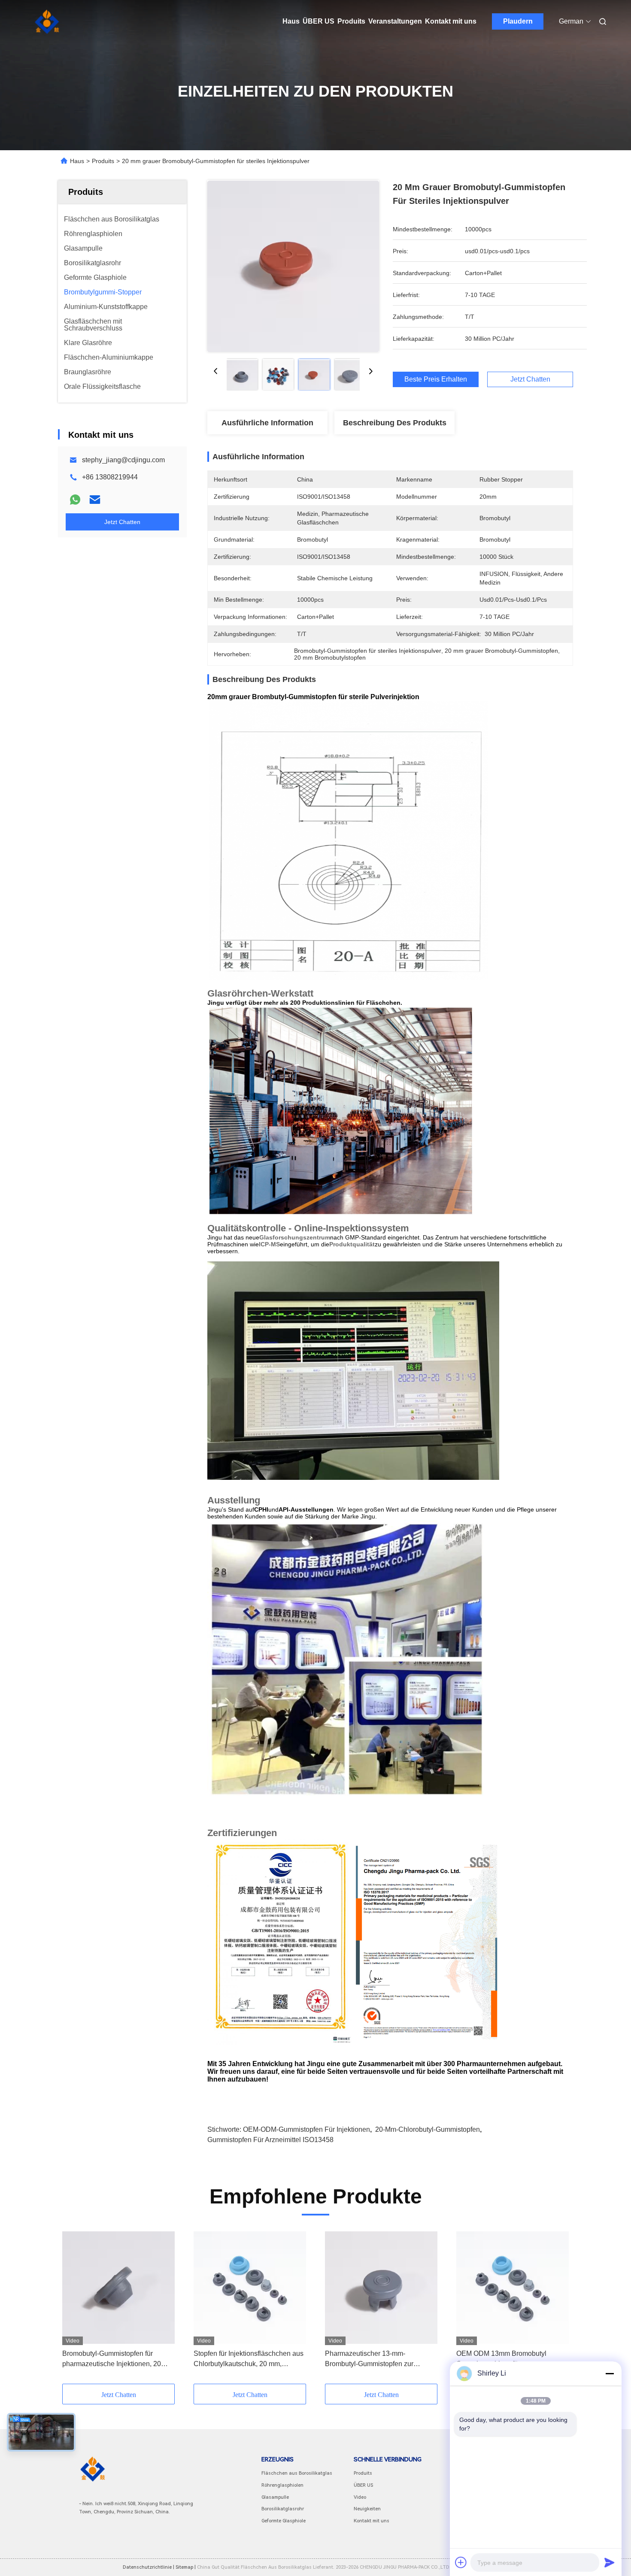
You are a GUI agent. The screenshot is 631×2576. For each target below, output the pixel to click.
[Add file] (461, 2562)
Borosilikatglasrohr (283, 2509)
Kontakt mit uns (451, 21)
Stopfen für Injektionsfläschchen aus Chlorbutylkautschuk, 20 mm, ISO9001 (249, 2359)
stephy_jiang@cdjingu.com (123, 460)
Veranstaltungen (395, 21)
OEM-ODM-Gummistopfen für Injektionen (306, 2129)
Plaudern (518, 21)
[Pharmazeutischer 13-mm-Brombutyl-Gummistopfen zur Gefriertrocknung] (381, 2288)
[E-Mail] (95, 500)
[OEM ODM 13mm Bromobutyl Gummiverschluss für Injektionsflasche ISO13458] (513, 2288)
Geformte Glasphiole (284, 2521)
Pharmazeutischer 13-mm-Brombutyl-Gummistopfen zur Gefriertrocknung (369, 2359)
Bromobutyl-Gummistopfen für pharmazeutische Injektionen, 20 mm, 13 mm (112, 2359)
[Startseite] (47, 21)
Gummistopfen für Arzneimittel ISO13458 (270, 2140)
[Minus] (610, 2373)
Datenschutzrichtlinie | (149, 2567)
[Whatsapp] (75, 500)
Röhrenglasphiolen (282, 2485)
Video (360, 2497)
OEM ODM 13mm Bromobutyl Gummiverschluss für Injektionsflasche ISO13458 (501, 2359)
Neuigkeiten (367, 2509)
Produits (351, 21)
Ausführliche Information (267, 423)
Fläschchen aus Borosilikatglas (297, 2473)
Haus (291, 21)
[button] (73, 2308)
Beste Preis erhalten (436, 379)
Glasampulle (275, 2497)
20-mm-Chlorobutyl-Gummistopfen (428, 2129)
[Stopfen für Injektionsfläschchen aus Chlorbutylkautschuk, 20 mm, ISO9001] (250, 2288)
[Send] (610, 2562)
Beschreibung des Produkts (395, 423)
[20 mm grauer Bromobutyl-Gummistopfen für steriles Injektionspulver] (293, 266)
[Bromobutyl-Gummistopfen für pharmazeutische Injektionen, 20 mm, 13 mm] (118, 2288)
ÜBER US (319, 21)
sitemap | (186, 2567)
